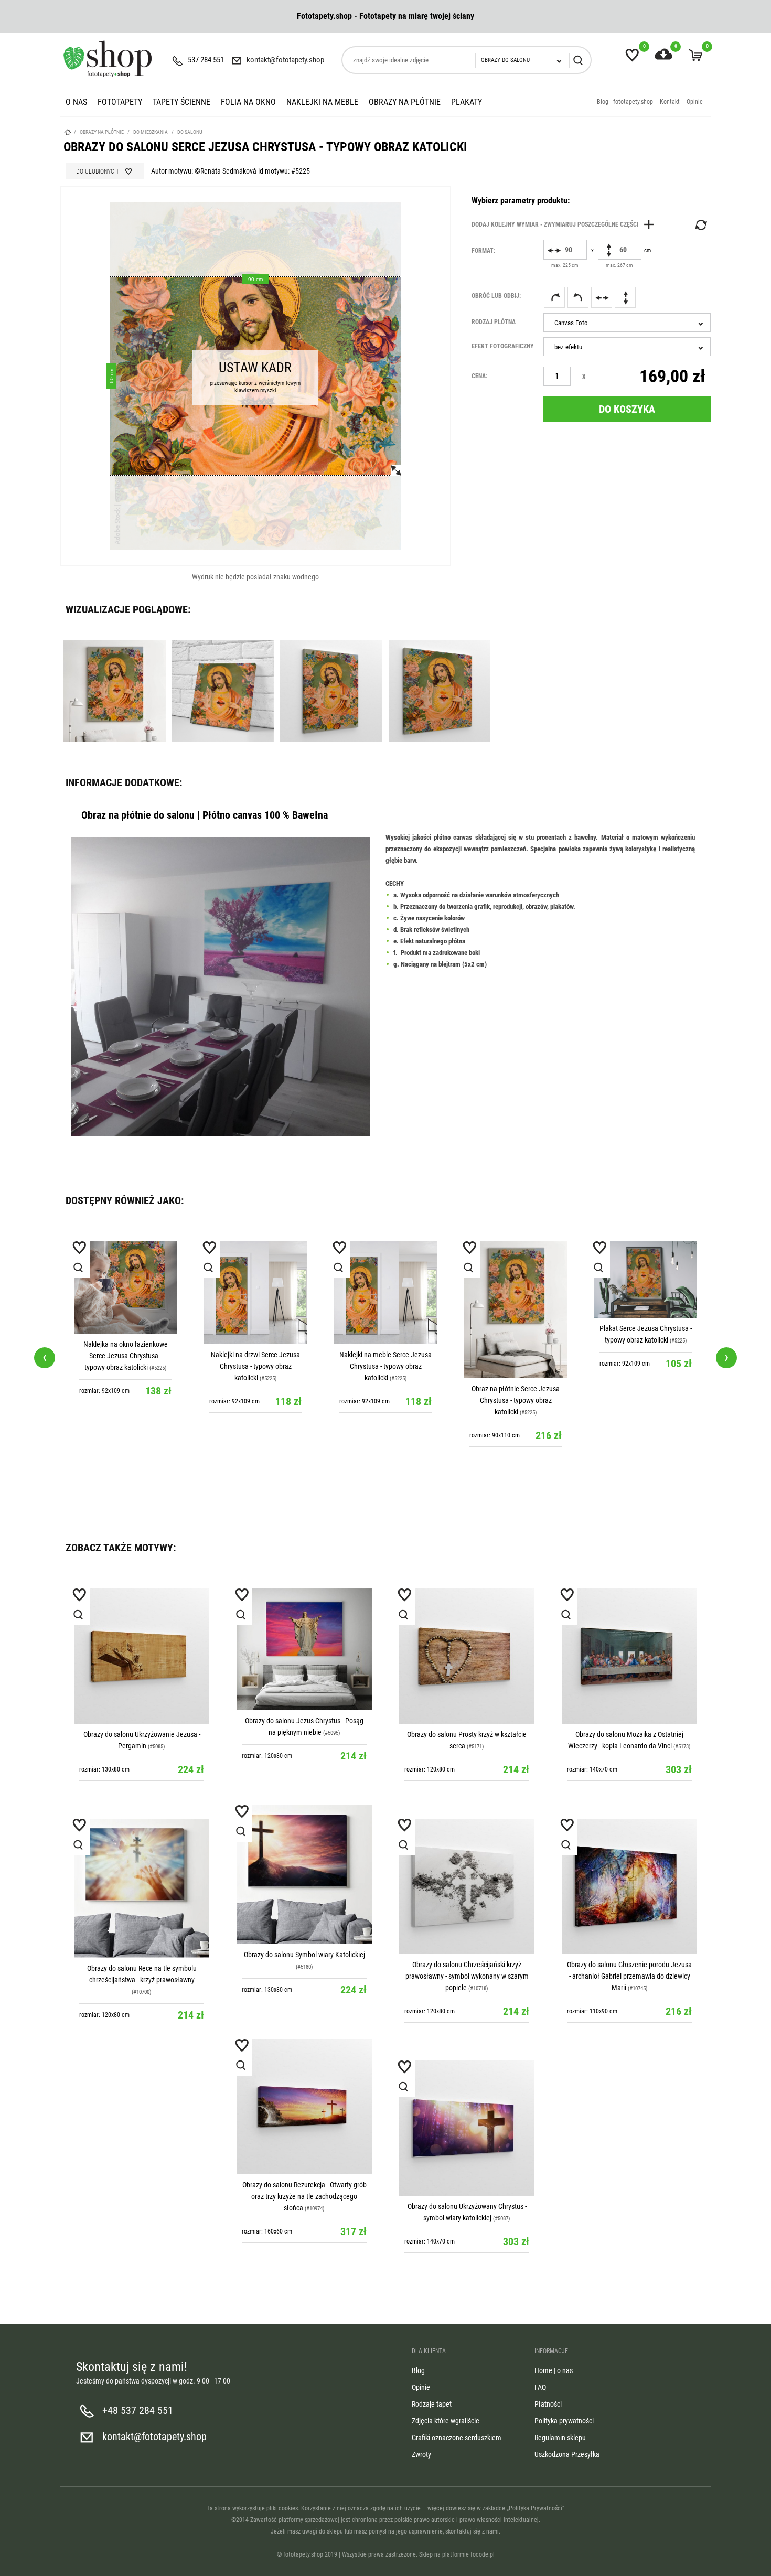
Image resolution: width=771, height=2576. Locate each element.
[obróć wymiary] (700, 225)
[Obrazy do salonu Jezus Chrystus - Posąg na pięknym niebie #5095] (304, 1649)
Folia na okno (248, 102)
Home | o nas (554, 2370)
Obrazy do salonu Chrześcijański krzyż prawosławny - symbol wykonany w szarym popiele (467, 1976)
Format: (483, 251)
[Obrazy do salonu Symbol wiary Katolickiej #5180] (304, 1875)
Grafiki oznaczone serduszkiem (457, 2438)
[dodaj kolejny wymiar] (565, 224)
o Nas (76, 102)
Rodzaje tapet (432, 2404)
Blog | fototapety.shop (625, 102)
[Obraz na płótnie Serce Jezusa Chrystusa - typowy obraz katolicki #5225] (516, 1310)
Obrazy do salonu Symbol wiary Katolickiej (304, 1955)
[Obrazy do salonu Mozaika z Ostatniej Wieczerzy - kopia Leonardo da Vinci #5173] (629, 1656)
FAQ (540, 2387)
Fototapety (120, 102)
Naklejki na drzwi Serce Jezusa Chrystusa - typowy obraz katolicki (255, 1366)
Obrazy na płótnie (405, 102)
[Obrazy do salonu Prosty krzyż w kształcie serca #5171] (467, 1656)
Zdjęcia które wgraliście (446, 2421)
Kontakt (670, 102)
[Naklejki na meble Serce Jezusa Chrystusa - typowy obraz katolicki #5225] (385, 1293)
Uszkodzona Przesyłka (567, 2454)
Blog (418, 2370)
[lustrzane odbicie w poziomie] (602, 297)
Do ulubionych (97, 171)
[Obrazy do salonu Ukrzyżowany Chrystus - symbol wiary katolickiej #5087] (467, 2128)
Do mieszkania (151, 132)
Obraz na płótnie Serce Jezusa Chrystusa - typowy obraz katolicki (516, 1400)
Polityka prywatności (564, 2421)
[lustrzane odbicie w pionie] (625, 297)
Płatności (548, 2404)
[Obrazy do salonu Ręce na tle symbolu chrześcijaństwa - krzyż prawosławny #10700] (142, 1888)
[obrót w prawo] (554, 297)
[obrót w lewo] (578, 297)
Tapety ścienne (181, 102)
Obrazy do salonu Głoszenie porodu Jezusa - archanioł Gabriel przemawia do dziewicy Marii (629, 1976)
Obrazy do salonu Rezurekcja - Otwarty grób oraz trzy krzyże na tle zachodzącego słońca (304, 2196)
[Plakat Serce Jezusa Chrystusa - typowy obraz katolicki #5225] (646, 1280)
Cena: (479, 376)
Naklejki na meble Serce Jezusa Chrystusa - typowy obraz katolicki (385, 1366)
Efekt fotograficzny (503, 346)
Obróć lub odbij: (496, 296)
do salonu (190, 132)
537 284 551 (206, 60)
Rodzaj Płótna (494, 322)
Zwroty (421, 2454)
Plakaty (467, 102)
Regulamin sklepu (560, 2438)
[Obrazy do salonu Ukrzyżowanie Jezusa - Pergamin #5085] (142, 1656)
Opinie (695, 102)
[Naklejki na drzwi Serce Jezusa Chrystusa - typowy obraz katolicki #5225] (255, 1293)
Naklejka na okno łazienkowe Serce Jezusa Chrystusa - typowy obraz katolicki (126, 1356)
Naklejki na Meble (322, 102)
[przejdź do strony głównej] (108, 59)
